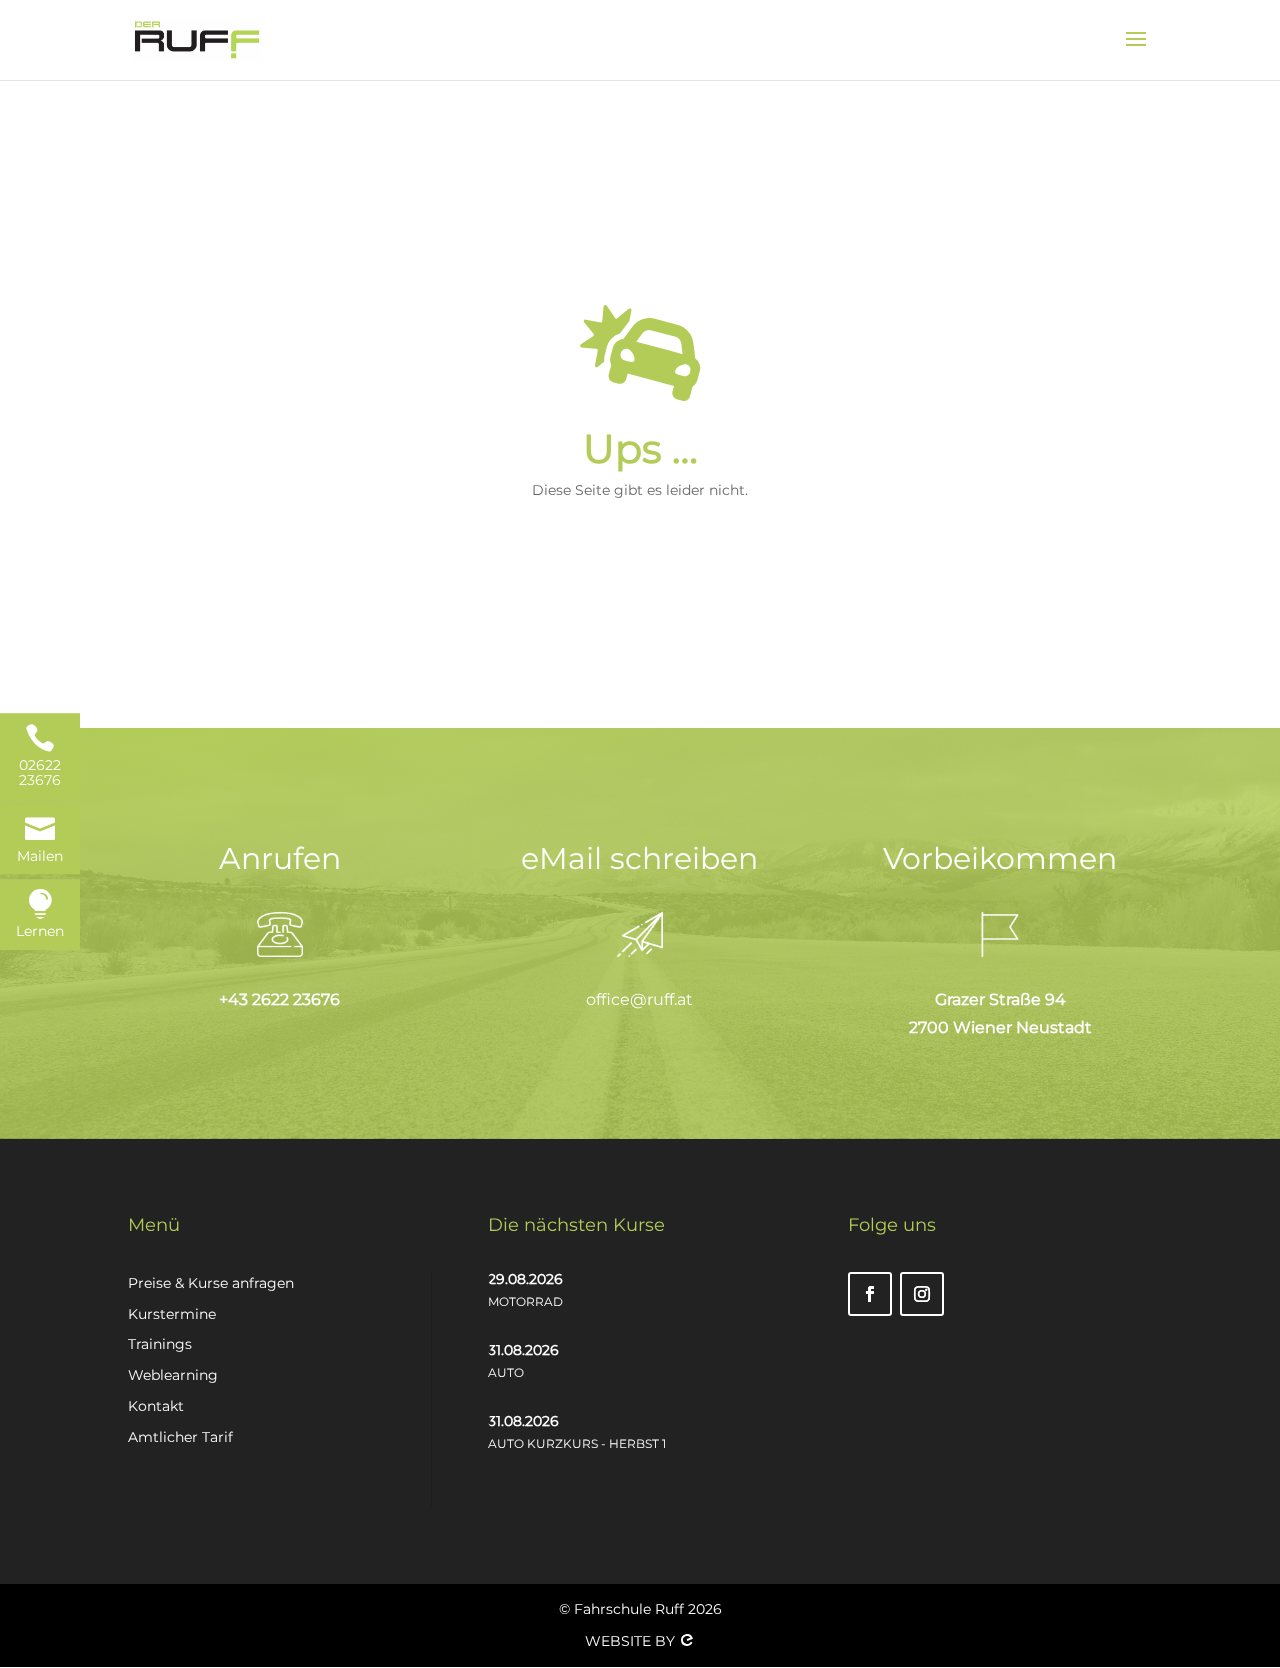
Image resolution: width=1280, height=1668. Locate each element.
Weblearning (173, 1375)
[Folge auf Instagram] (922, 1294)
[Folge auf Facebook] (870, 1294)
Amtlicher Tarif (180, 1437)
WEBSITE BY (632, 1641)
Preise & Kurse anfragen (211, 1283)
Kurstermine (172, 1314)
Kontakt (156, 1406)
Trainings (160, 1344)
